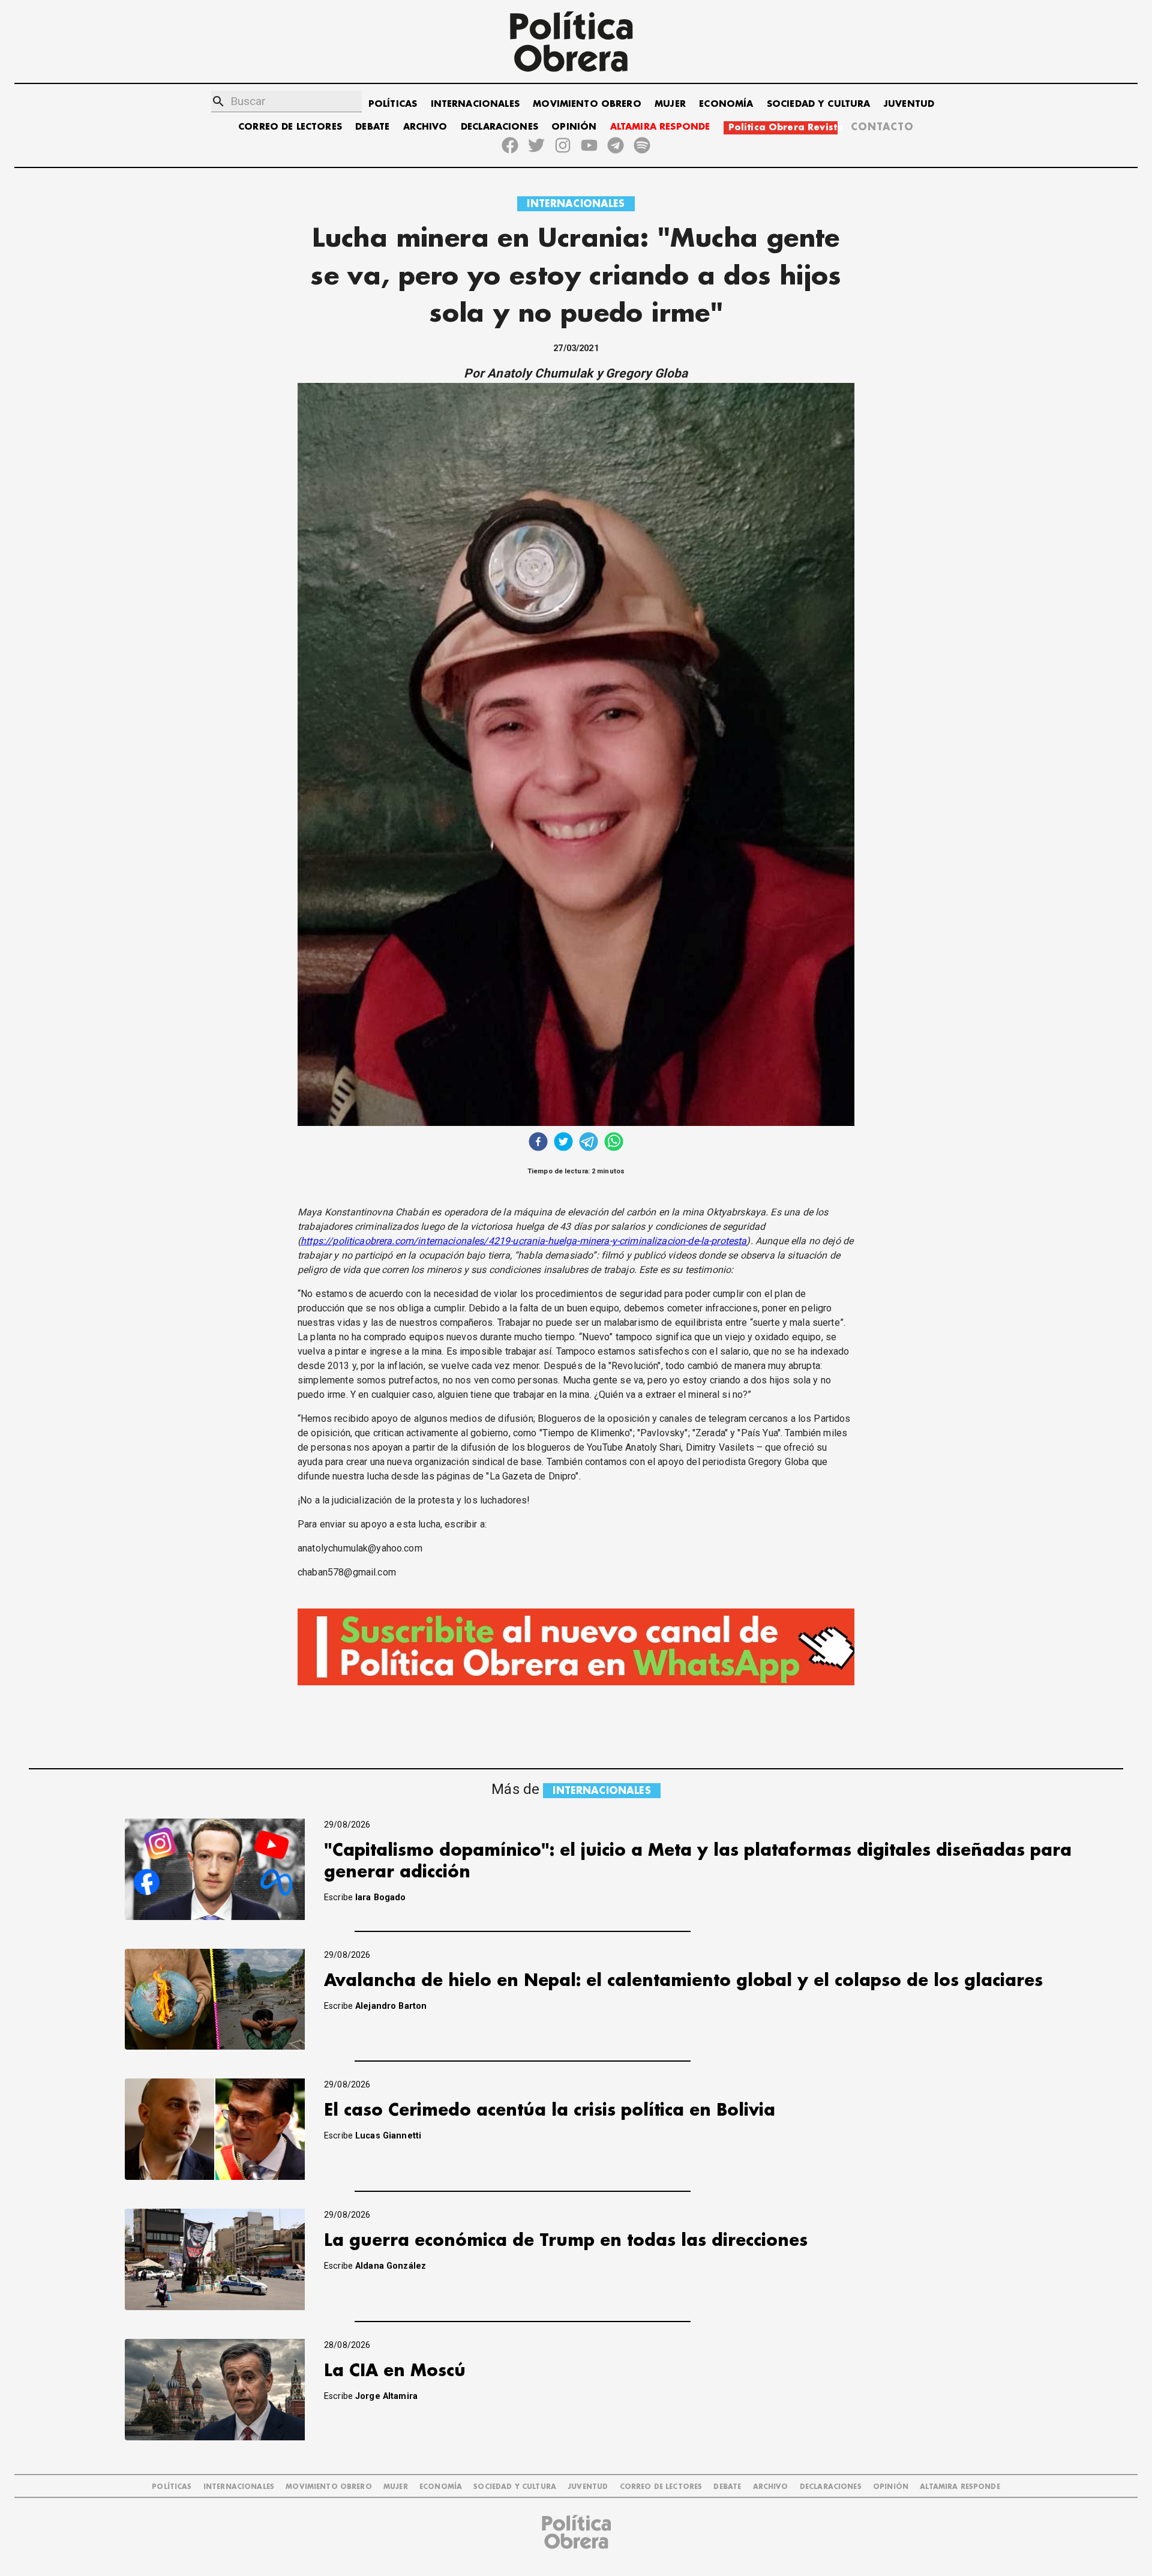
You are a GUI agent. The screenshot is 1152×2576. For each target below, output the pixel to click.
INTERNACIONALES (475, 104)
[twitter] (563, 1143)
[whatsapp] (614, 1143)
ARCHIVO (425, 127)
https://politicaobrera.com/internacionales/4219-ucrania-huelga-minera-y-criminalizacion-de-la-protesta (523, 1241)
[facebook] (538, 1143)
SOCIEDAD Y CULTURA (819, 104)
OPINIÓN (574, 127)
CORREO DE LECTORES (290, 127)
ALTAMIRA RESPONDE (660, 127)
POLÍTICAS (393, 104)
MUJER (670, 104)
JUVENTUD (909, 104)
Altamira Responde (960, 2487)
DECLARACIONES (499, 127)
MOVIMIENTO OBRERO (587, 104)
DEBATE (372, 127)
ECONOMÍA (726, 104)
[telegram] (589, 1143)
